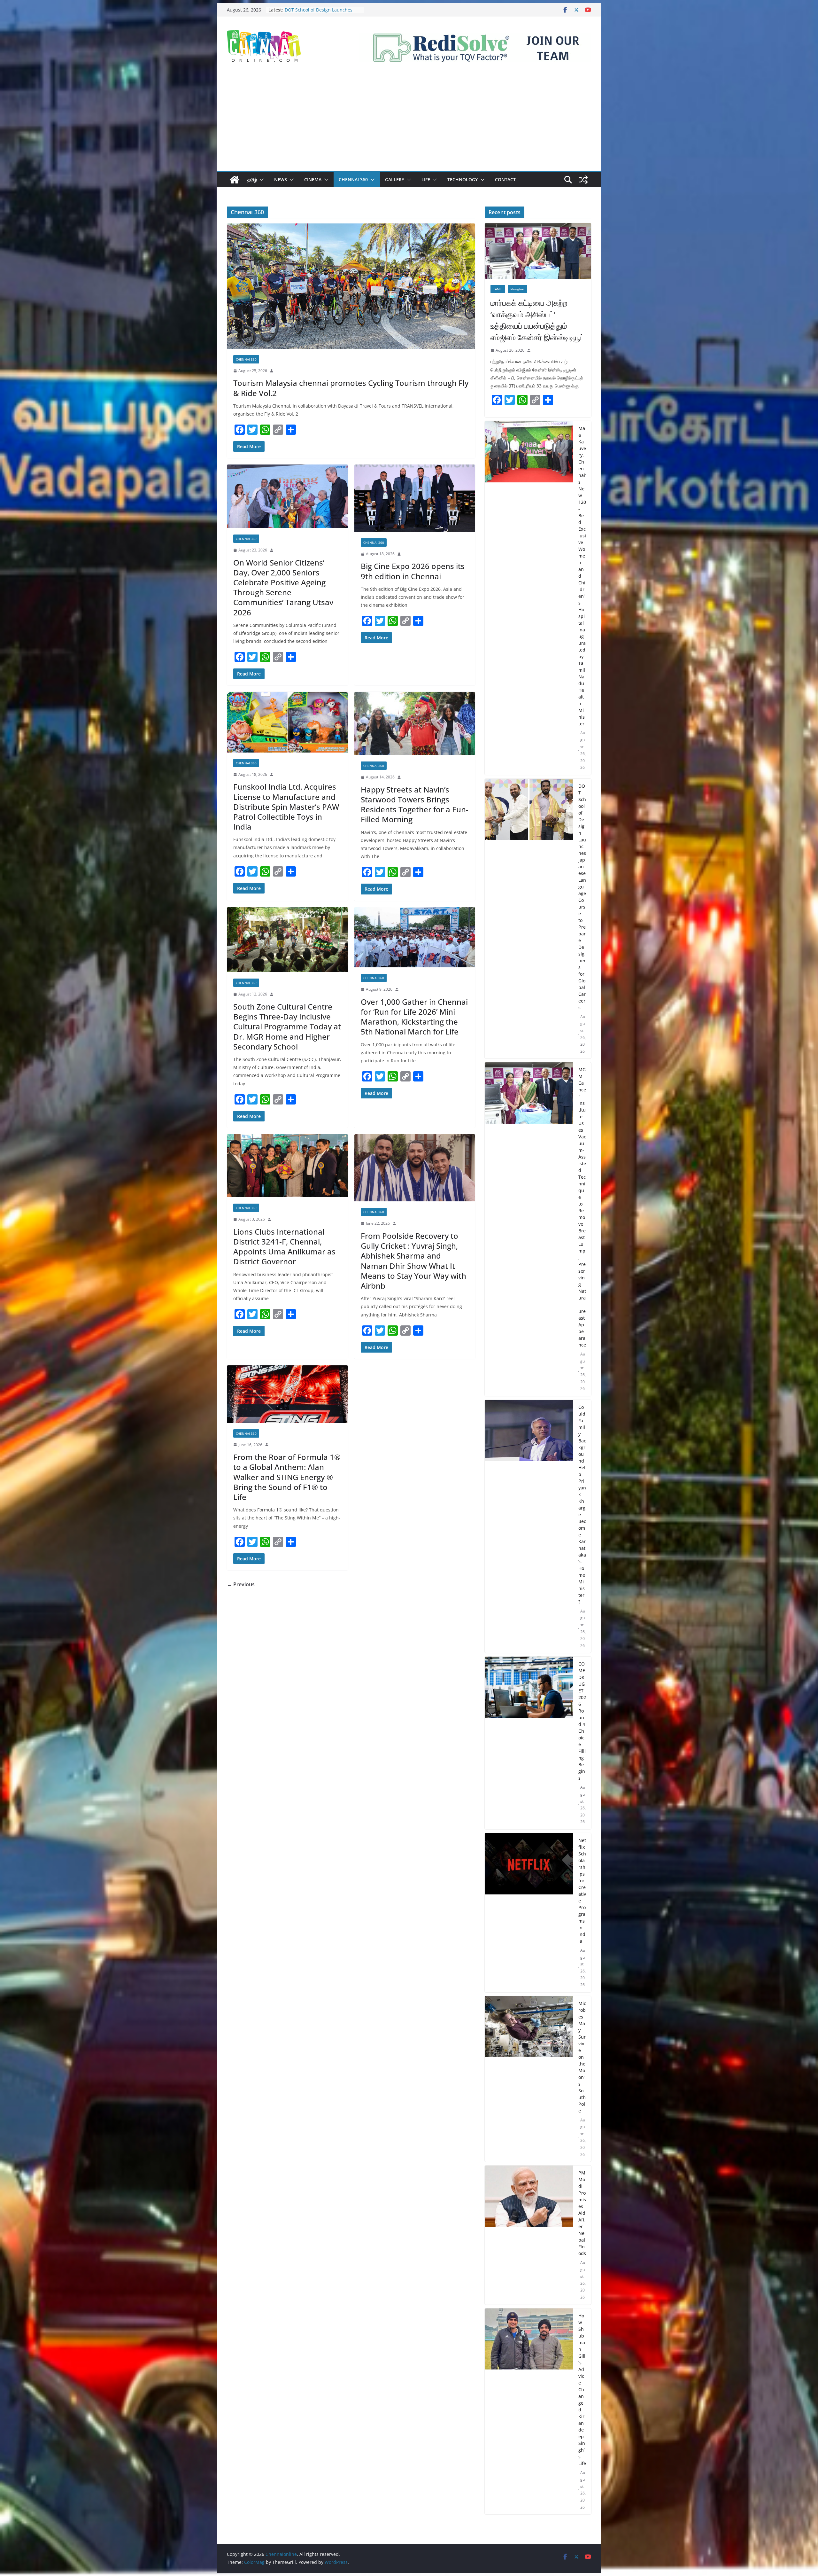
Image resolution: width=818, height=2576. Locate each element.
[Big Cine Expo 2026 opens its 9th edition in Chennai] (415, 498)
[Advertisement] (409, 123)
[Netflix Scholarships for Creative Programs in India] (529, 1913)
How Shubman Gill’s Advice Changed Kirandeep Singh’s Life (582, 2389)
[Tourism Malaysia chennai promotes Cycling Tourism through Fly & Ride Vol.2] (351, 286)
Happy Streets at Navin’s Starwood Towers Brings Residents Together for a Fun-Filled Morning (415, 804)
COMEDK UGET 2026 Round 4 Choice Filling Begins (582, 1721)
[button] (260, 180)
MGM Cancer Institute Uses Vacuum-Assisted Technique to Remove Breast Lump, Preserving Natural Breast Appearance (582, 1207)
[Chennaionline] (235, 180)
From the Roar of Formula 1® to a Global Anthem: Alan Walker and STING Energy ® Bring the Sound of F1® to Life (287, 1477)
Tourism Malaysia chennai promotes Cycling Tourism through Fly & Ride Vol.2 (351, 388)
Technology (463, 180)
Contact (505, 180)
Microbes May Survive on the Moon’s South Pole (582, 2057)
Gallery (395, 180)
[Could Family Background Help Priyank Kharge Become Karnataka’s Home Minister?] (529, 1526)
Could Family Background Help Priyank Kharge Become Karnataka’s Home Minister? (582, 1504)
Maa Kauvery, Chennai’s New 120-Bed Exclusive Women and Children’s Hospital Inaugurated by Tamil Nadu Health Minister (582, 576)
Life (426, 180)
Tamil (498, 289)
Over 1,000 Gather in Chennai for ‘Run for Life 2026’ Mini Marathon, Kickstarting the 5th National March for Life (414, 1017)
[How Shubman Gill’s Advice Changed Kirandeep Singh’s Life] (529, 2412)
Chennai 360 (353, 180)
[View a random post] (583, 180)
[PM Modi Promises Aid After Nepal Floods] (529, 2235)
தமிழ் (252, 180)
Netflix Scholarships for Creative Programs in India (582, 1891)
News (281, 180)
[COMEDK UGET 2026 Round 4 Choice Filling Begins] (529, 1743)
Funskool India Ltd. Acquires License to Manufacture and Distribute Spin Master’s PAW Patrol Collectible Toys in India (286, 807)
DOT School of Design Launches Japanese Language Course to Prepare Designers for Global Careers (582, 897)
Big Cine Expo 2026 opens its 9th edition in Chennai (413, 571)
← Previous (241, 1584)
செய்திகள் (518, 289)
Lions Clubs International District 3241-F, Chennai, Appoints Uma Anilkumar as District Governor (284, 1247)
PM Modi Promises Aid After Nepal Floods (582, 2213)
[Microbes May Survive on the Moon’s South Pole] (529, 2079)
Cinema (313, 180)
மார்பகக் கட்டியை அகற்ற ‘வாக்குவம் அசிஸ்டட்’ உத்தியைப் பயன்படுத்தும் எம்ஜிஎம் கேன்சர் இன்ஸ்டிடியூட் (537, 320)
